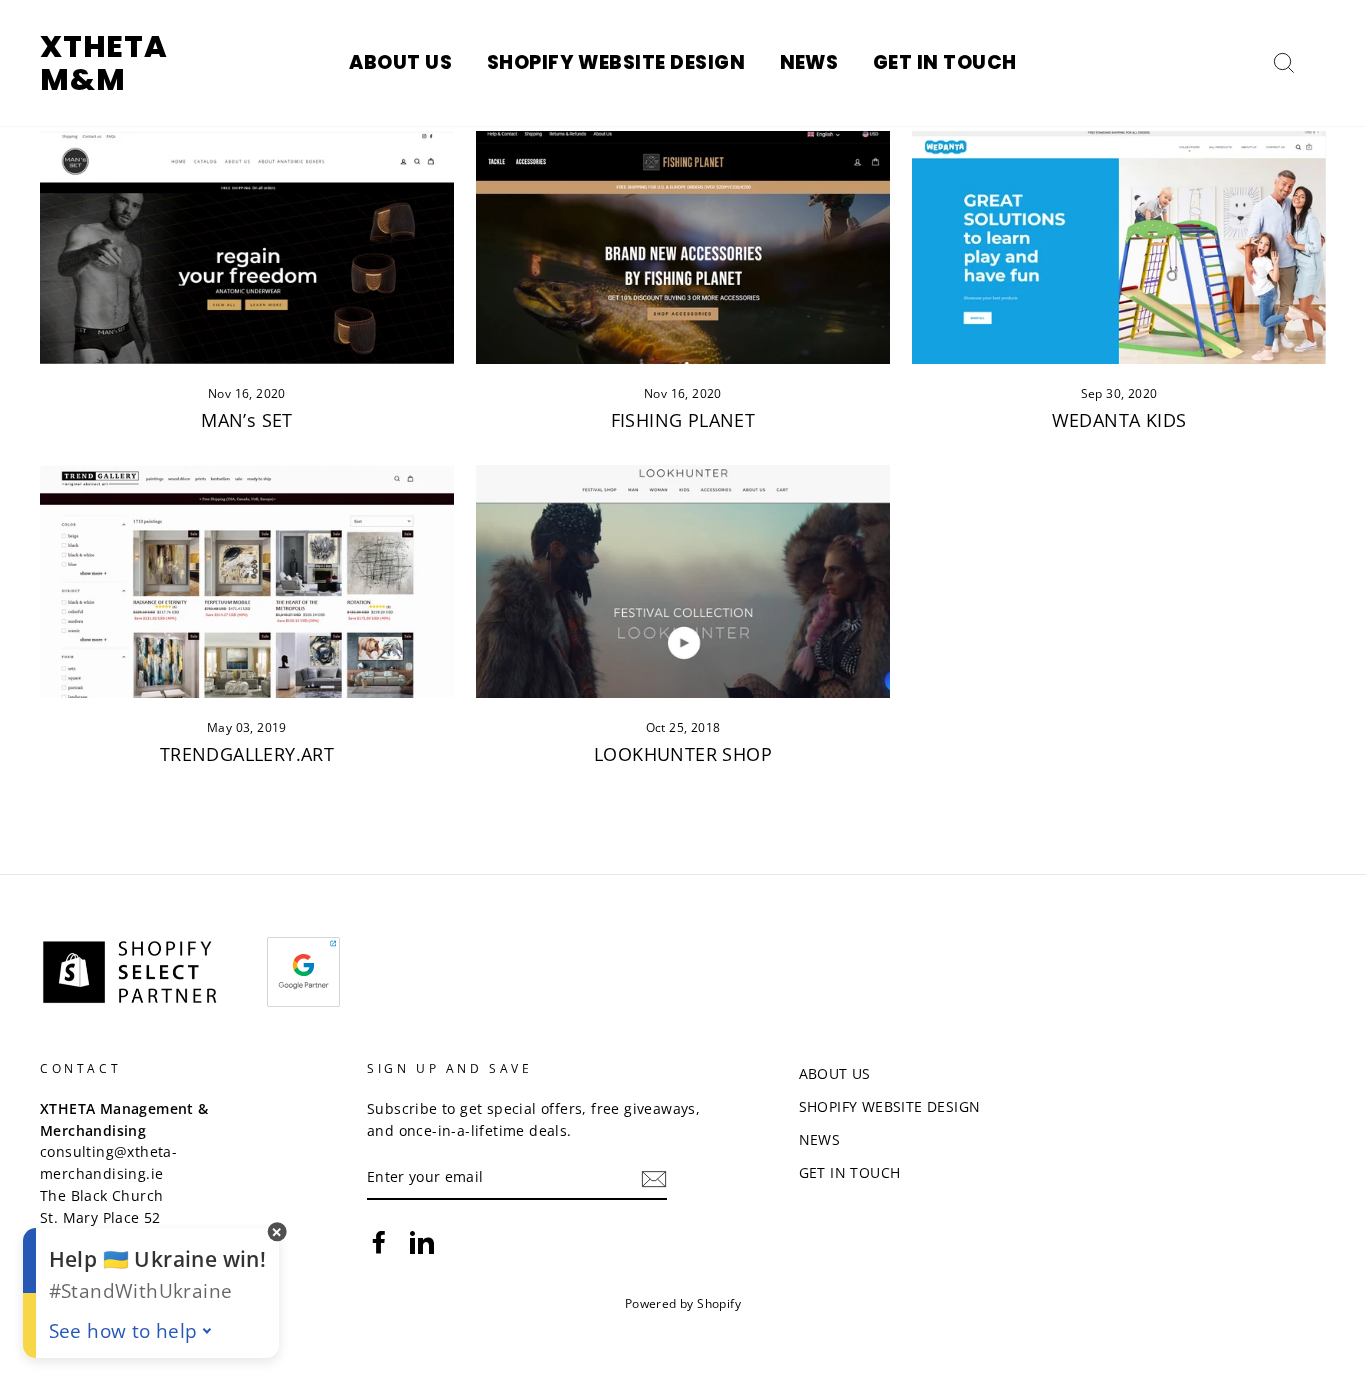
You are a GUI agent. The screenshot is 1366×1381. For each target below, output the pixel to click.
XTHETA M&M (104, 63)
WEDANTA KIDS (1119, 420)
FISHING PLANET (683, 420)
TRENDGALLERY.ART (247, 754)
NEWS (809, 62)
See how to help (123, 1330)
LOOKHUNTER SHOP (683, 754)
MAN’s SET (247, 420)
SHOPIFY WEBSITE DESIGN (616, 62)
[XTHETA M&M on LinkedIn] (422, 1242)
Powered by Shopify (683, 1303)
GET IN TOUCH (945, 62)
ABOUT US (400, 62)
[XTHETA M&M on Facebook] (379, 1242)
